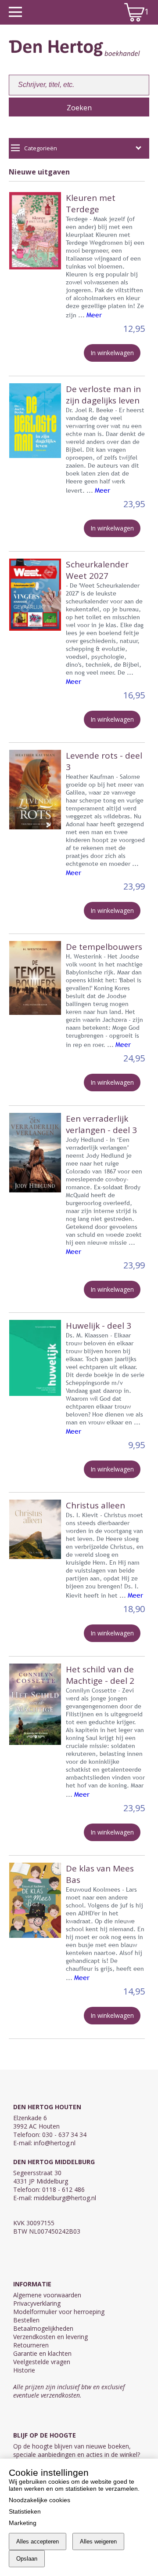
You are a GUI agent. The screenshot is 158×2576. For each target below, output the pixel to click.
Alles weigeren (98, 2541)
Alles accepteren (38, 2541)
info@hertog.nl (55, 2143)
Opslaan (27, 2559)
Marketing (23, 2523)
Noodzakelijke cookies (39, 2500)
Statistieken (25, 2511)
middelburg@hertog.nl (65, 2198)
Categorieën (41, 148)
